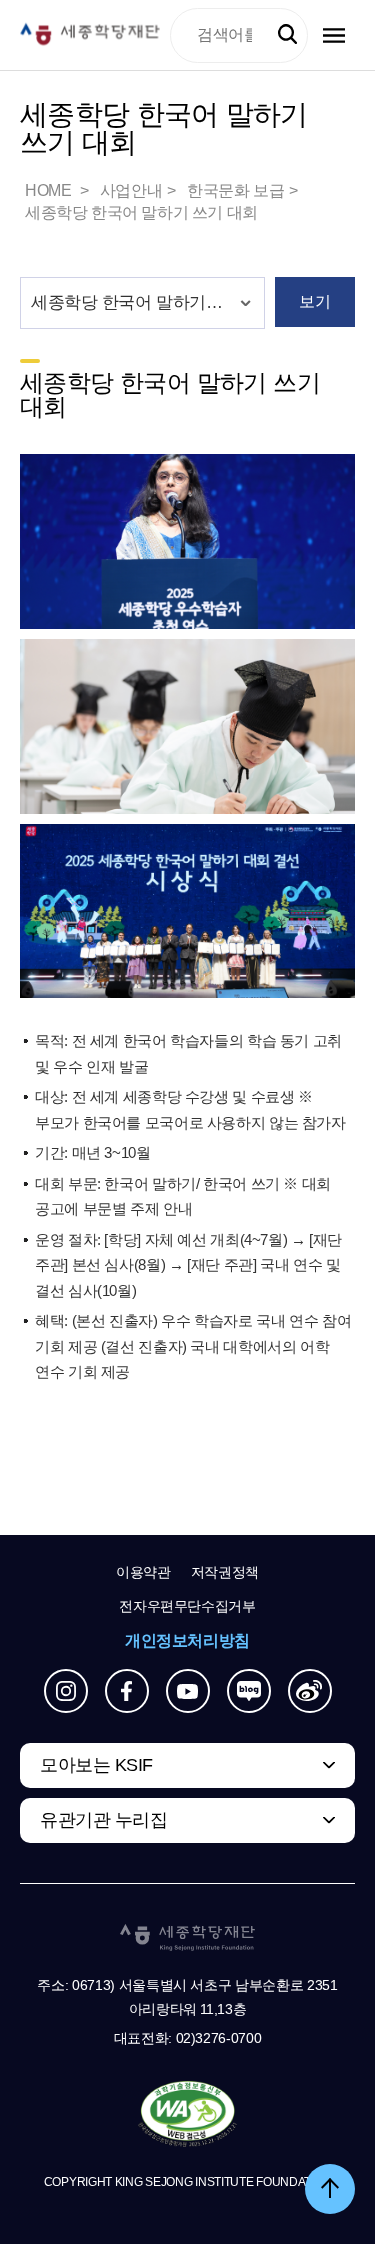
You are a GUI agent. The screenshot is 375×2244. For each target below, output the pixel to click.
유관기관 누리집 (103, 1820)
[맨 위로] (330, 2189)
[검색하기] (287, 34)
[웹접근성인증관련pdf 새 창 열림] (187, 2115)
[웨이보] (310, 1691)
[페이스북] (127, 1691)
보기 (314, 301)
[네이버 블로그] (249, 1691)
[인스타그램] (66, 1691)
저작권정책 (225, 1572)
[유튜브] (188, 1691)
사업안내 (131, 190)
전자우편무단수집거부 (187, 1606)
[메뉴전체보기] (334, 35)
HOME (50, 190)
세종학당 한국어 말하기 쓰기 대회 (141, 212)
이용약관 (143, 1572)
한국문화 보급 (235, 190)
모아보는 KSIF (96, 1765)
